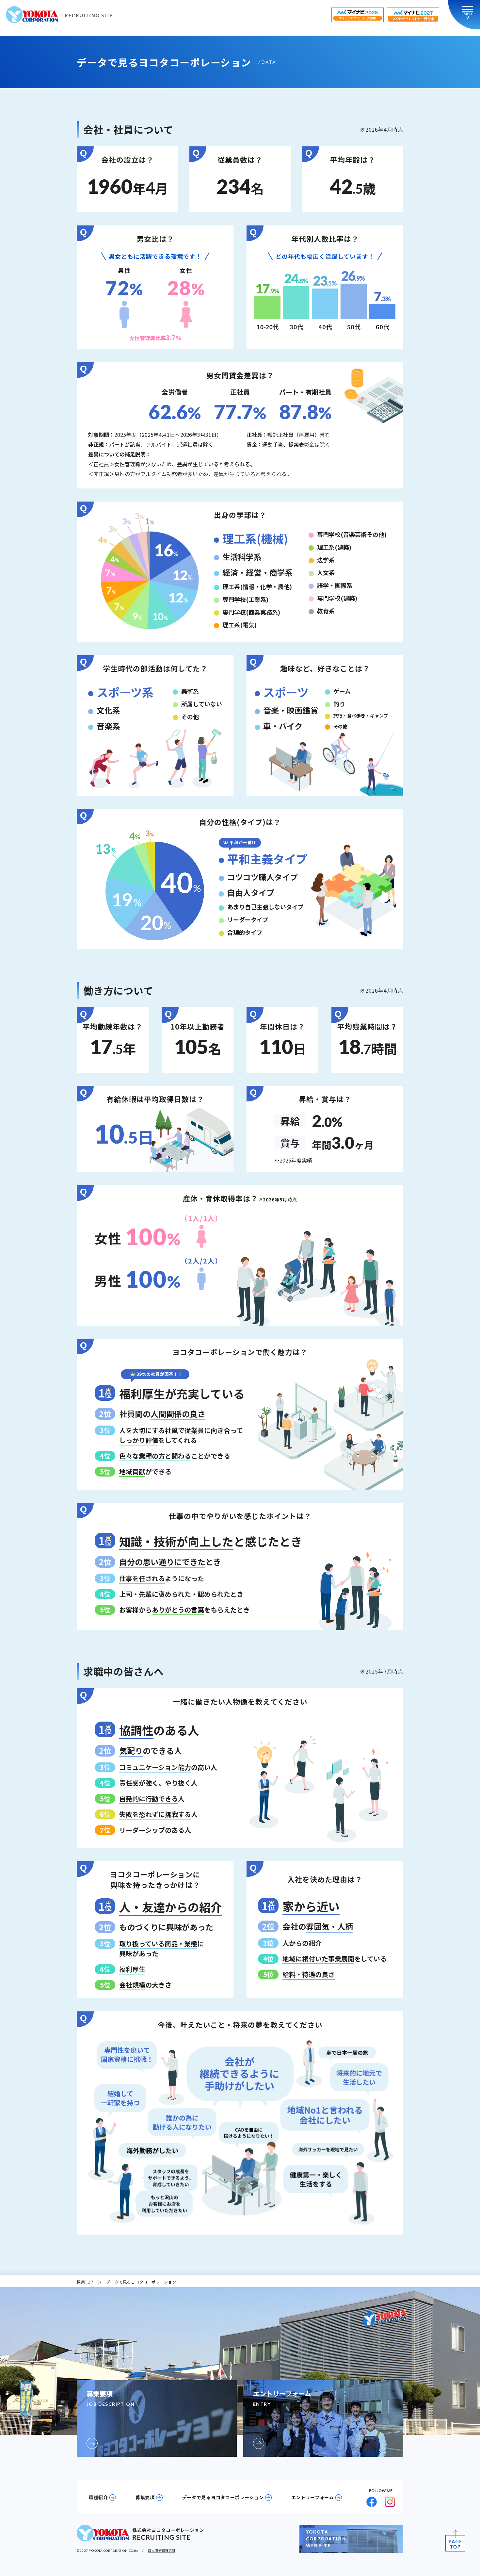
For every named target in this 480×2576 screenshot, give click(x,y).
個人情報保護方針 (162, 2550)
